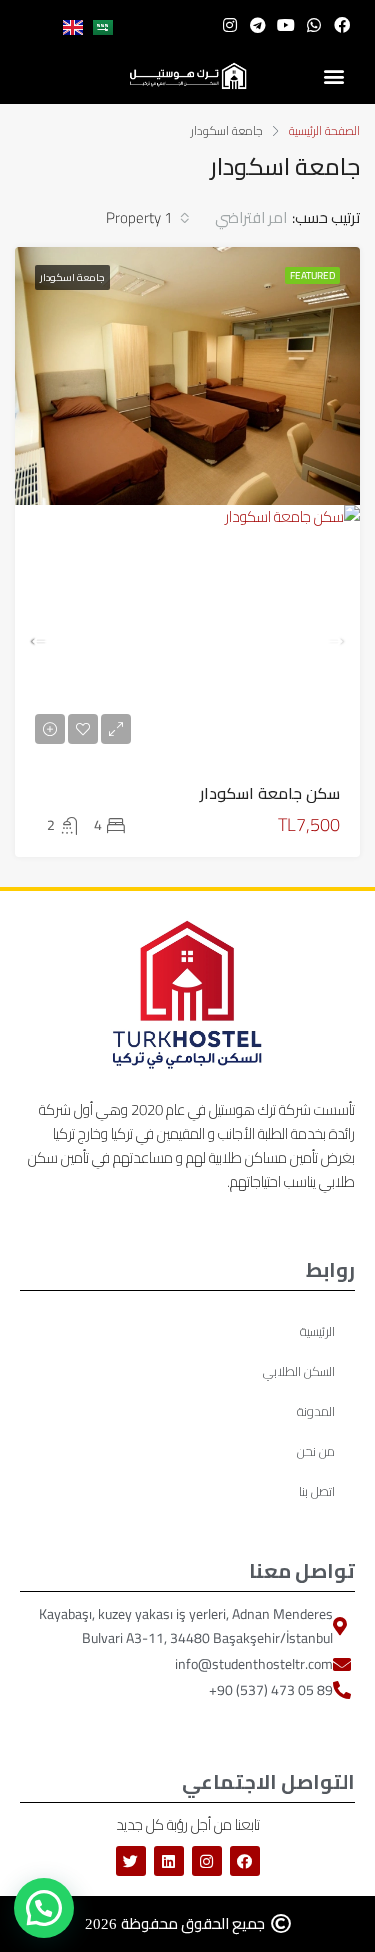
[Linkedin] (169, 1861)
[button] (334, 76)
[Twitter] (131, 1861)
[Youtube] (286, 25)
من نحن (316, 1451)
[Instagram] (230, 25)
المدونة (316, 1411)
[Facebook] (342, 25)
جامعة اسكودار (72, 277)
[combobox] (232, 218)
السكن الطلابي (299, 1371)
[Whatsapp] (314, 25)
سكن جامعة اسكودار (270, 793)
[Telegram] (258, 25)
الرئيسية (317, 1331)
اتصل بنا (317, 1491)
